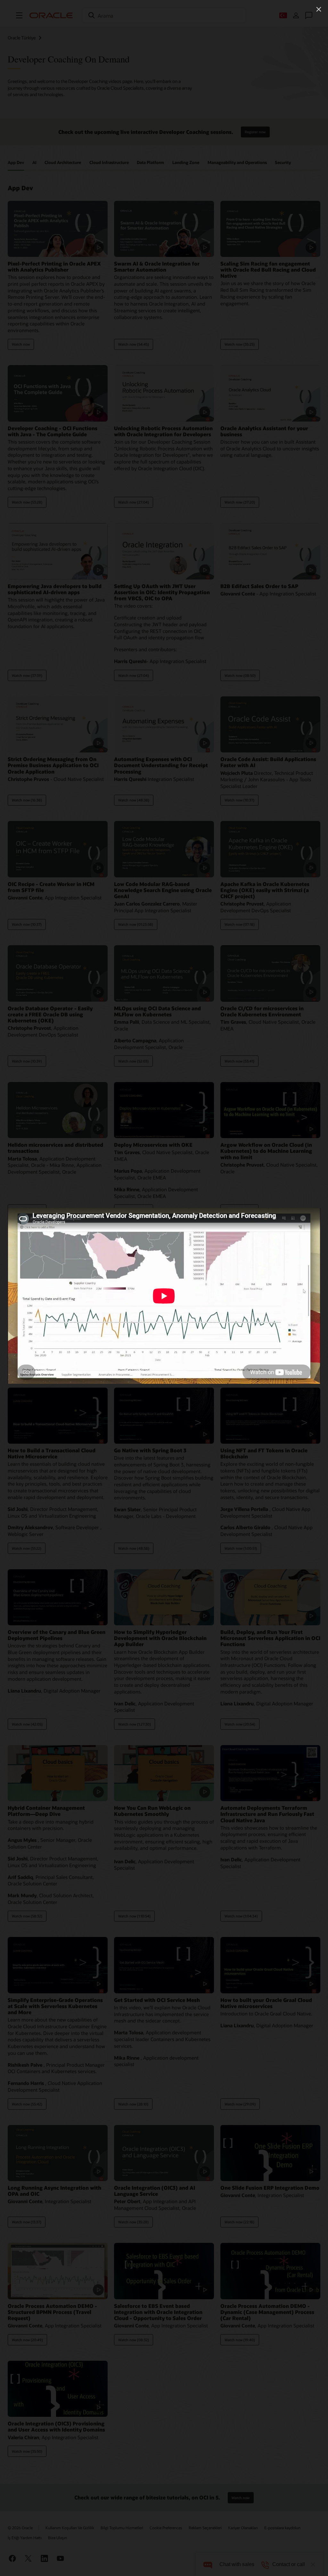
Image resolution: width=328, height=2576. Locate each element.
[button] (319, 9)
